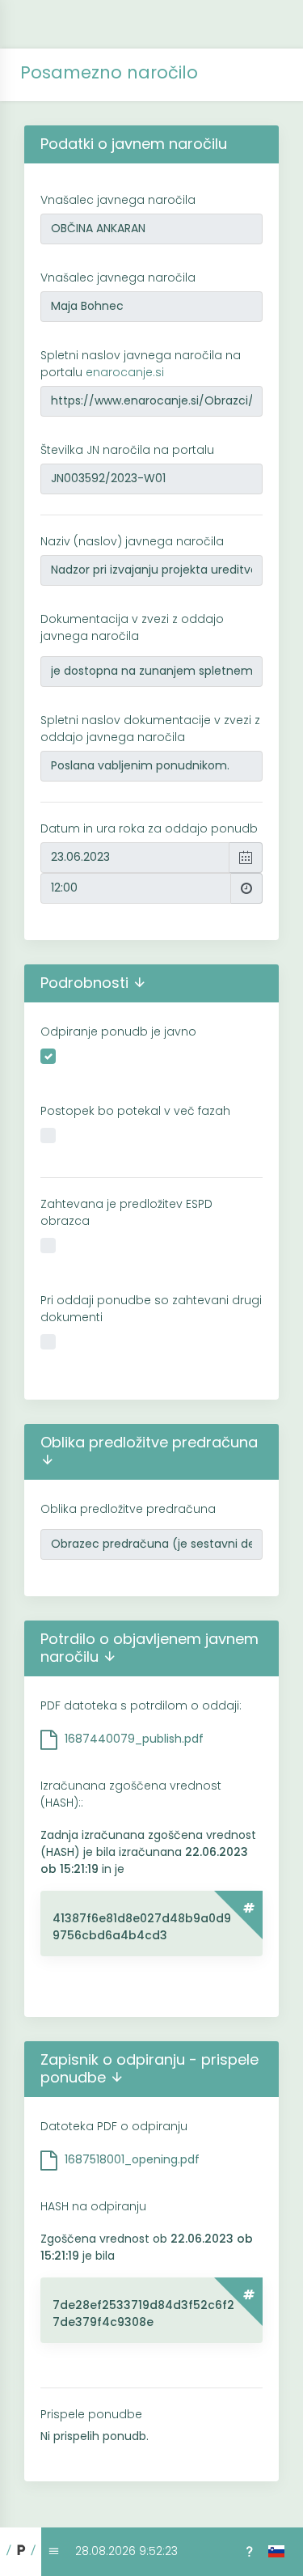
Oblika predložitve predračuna (128, 1509)
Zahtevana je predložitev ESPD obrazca (126, 1212)
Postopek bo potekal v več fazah (135, 1111)
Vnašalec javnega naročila (118, 200)
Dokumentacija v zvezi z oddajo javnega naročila (132, 627)
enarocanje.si (125, 372)
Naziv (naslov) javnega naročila (132, 541)
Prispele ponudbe (91, 2414)
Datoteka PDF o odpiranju (114, 2126)
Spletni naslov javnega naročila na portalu (141, 364)
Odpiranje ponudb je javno (118, 1032)
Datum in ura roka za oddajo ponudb (149, 828)
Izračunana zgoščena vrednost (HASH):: (131, 1794)
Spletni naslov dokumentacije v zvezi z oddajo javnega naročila (150, 729)
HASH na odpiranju (93, 2206)
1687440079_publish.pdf (134, 1739)
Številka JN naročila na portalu (127, 450)
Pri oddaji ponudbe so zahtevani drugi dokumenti (151, 1309)
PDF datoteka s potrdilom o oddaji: (141, 1705)
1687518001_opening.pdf (132, 2159)
